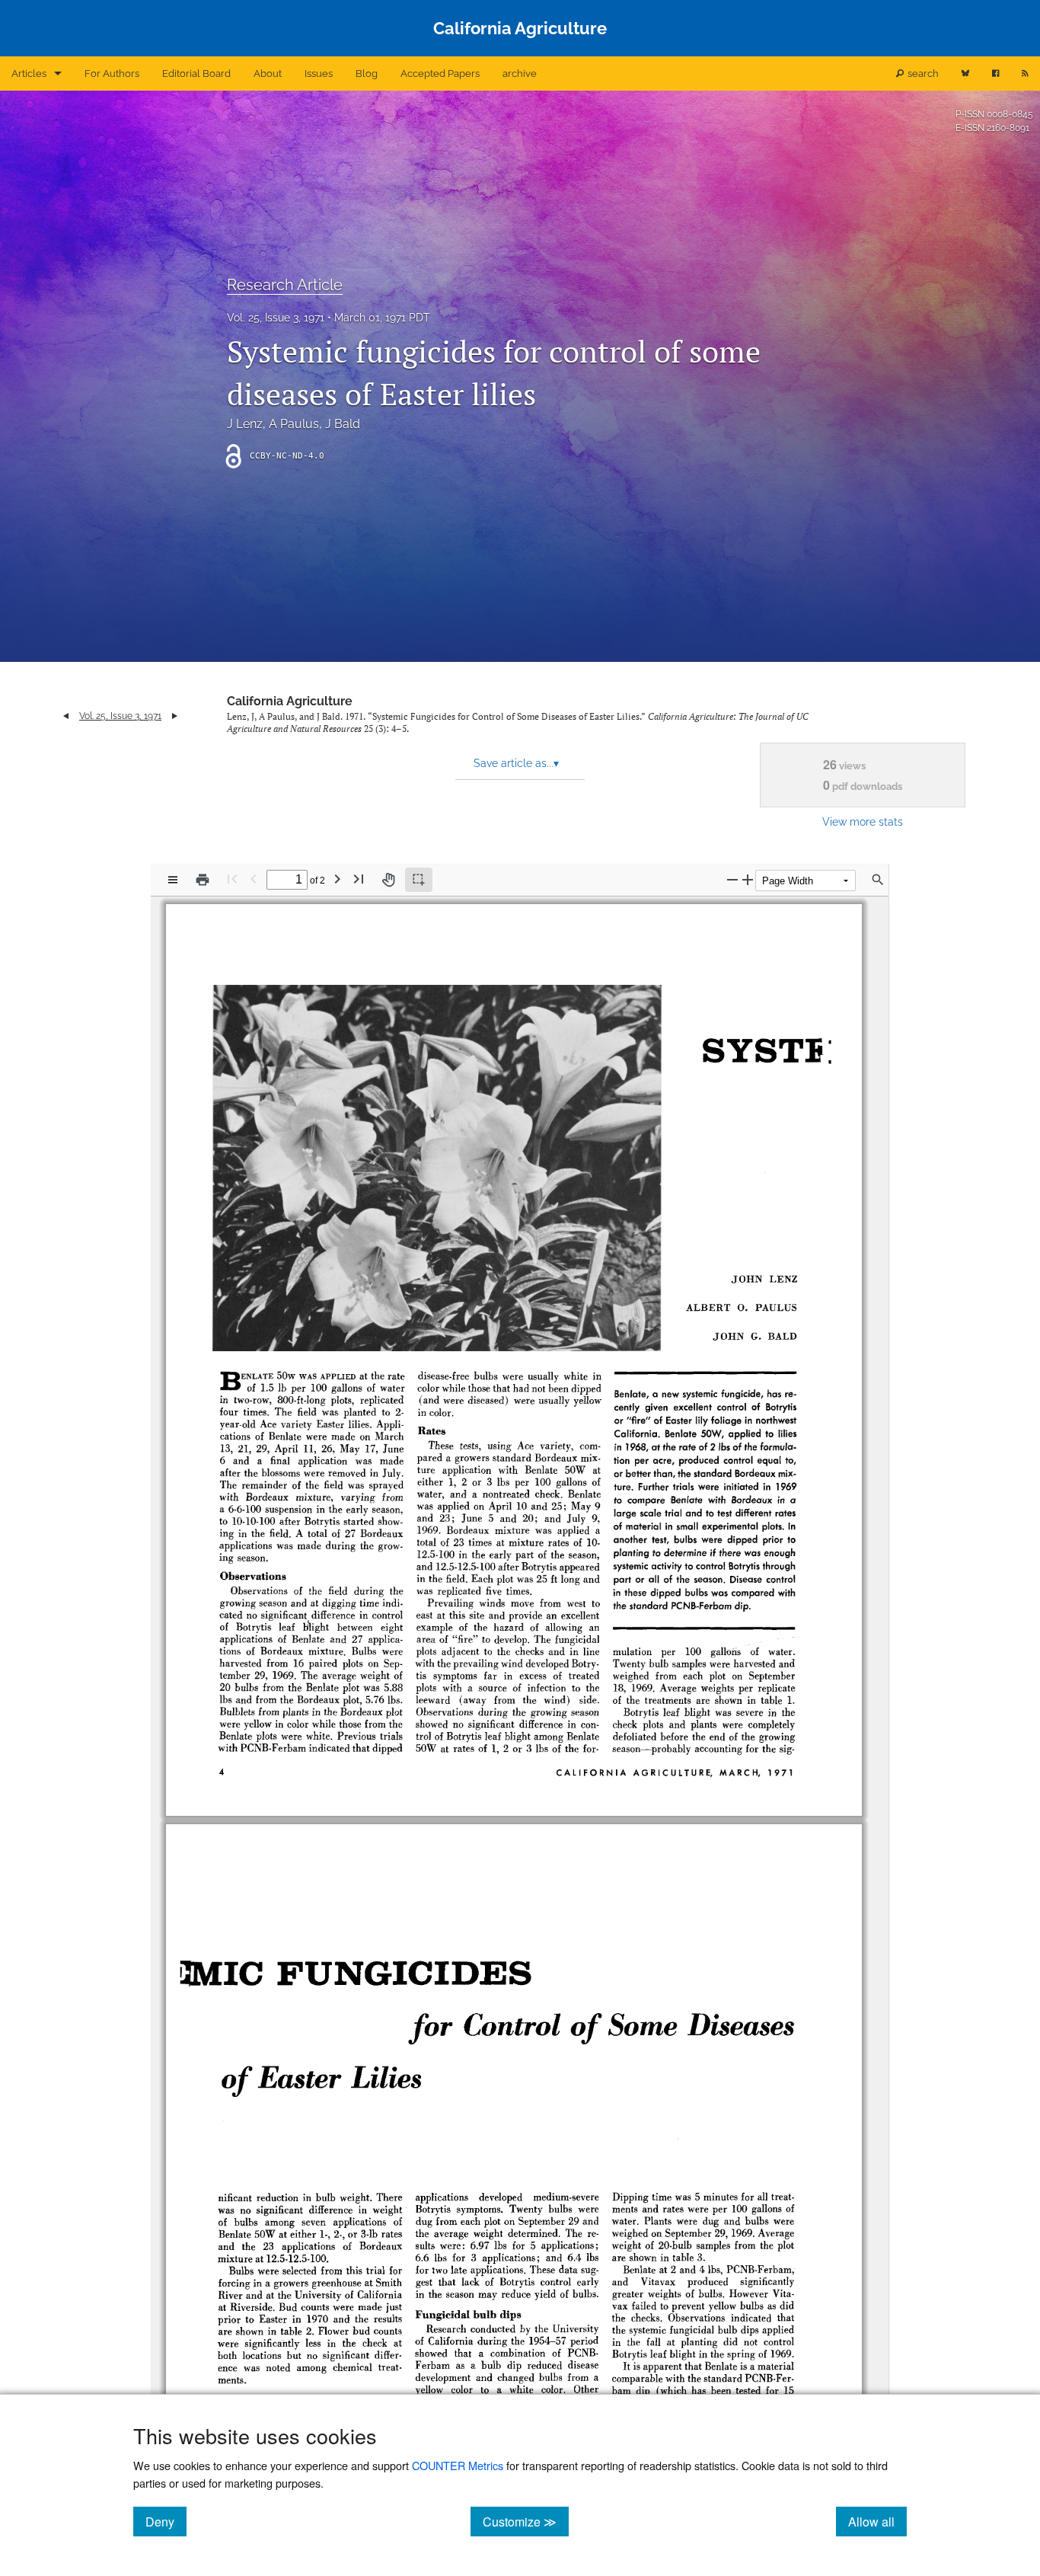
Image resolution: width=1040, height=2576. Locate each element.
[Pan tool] (388, 880)
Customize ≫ (526, 2521)
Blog (367, 74)
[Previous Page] (254, 879)
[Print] (203, 880)
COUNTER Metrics (458, 2465)
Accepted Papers (440, 74)
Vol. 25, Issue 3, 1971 (276, 318)
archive (520, 74)
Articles (29, 74)
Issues (319, 74)
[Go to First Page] (232, 879)
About (268, 74)
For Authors (112, 74)
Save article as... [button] (516, 763)
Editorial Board (196, 74)
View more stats (863, 821)
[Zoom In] (748, 879)
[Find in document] (878, 880)
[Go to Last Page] (359, 879)
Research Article (285, 285)
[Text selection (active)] (419, 880)
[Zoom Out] (732, 879)
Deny (166, 2521)
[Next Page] (337, 879)
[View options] (173, 880)
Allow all (877, 2521)
